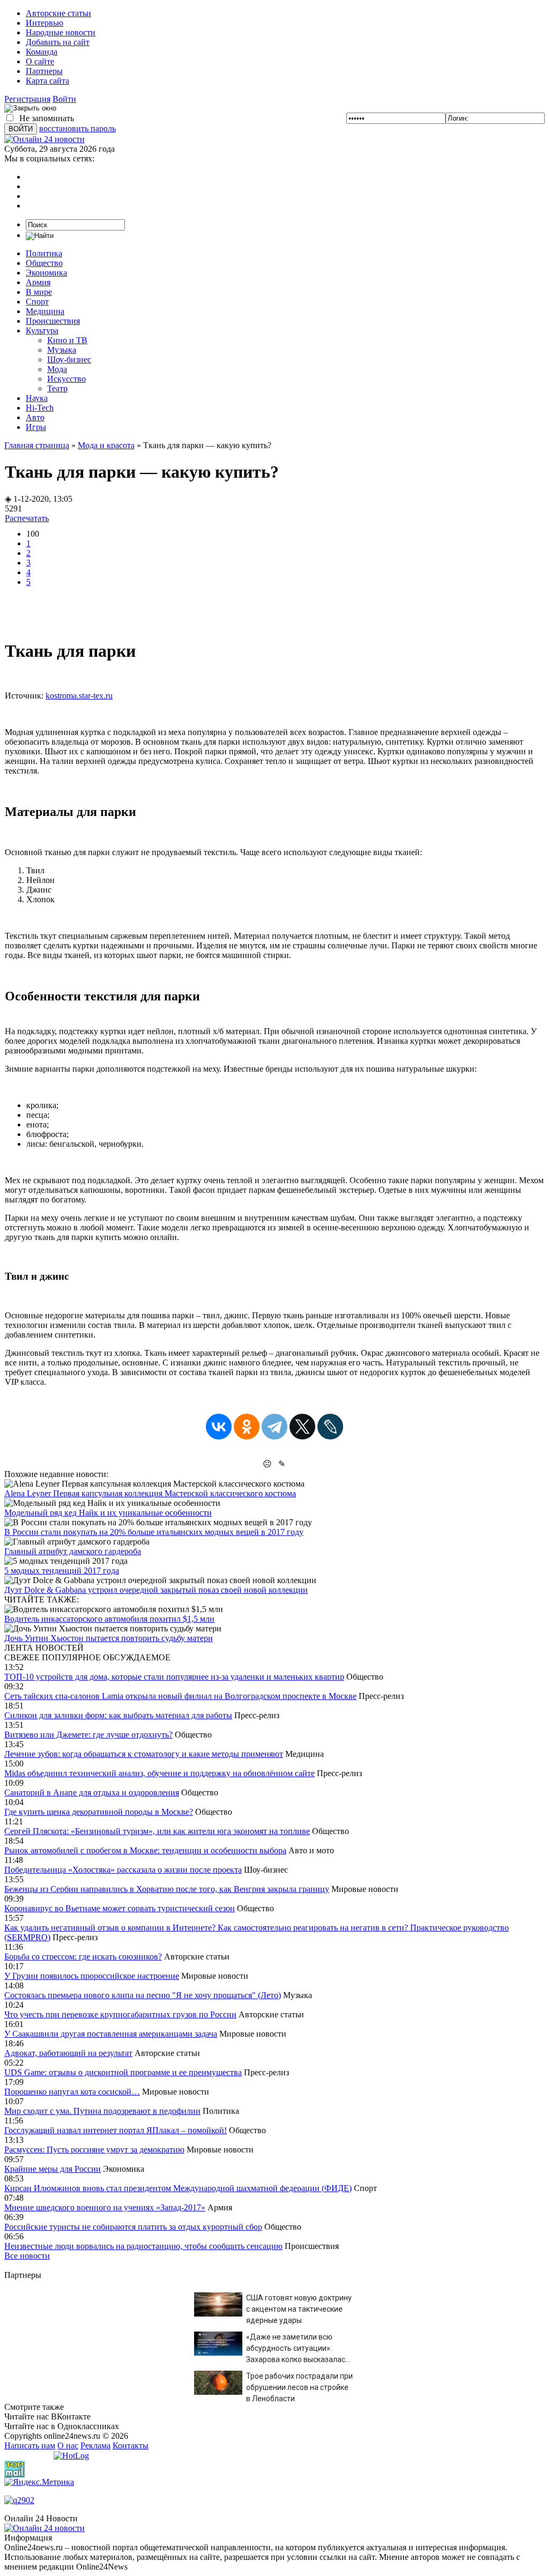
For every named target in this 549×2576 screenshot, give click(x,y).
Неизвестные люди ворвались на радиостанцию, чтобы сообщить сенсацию (143, 2246)
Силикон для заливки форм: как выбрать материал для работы (118, 1715)
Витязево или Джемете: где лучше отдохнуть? (88, 1735)
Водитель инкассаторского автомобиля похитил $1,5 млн (109, 1619)
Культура (42, 331)
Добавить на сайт (58, 42)
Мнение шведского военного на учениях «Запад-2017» (105, 2207)
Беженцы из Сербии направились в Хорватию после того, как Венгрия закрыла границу (167, 1889)
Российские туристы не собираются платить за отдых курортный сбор (133, 2227)
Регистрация (27, 99)
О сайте (40, 61)
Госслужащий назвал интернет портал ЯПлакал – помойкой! (116, 2130)
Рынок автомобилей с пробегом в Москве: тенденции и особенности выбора (145, 1850)
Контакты (131, 2445)
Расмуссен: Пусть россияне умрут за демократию (94, 2150)
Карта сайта (47, 81)
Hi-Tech (40, 408)
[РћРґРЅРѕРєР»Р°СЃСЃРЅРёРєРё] (247, 1427)
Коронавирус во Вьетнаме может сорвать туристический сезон (120, 1908)
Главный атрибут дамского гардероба (73, 1551)
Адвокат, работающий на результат (68, 2053)
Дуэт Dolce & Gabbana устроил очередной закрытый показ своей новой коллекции (156, 1590)
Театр (57, 388)
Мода (57, 369)
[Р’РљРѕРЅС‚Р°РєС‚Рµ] (219, 1427)
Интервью (44, 23)
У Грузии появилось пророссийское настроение (92, 1976)
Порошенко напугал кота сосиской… (72, 2092)
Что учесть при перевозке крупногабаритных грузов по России (120, 2014)
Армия (38, 282)
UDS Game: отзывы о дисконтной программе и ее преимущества (123, 2072)
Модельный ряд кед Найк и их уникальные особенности (108, 1513)
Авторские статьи (58, 13)
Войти (64, 99)
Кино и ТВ (67, 340)
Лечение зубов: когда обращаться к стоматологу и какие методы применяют (144, 1754)
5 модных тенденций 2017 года (62, 1571)
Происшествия (53, 321)
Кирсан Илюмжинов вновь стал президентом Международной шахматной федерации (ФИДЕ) (178, 2188)
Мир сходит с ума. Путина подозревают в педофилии (102, 2111)
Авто (35, 417)
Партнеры (44, 71)
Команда (42, 52)
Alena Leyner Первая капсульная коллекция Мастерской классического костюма (150, 1493)
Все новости (27, 2256)
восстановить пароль (77, 128)
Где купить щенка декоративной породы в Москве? (99, 1812)
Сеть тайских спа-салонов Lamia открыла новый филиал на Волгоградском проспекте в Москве (180, 1696)
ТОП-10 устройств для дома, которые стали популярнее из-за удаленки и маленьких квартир (174, 1677)
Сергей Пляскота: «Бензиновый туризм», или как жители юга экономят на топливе (157, 1831)
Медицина (45, 311)
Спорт (37, 302)
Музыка (62, 350)
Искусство (66, 379)
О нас (68, 2445)
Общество (44, 263)
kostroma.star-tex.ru (79, 696)
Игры (36, 427)
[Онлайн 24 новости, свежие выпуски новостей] (44, 139)
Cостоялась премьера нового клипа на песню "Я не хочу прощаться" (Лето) (143, 1995)
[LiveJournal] (330, 1427)
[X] (302, 1427)
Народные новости (61, 32)
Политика (44, 253)
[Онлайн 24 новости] (44, 2528)
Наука (37, 398)
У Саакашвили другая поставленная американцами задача (111, 2034)
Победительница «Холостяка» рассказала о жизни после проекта (123, 1870)
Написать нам (30, 2445)
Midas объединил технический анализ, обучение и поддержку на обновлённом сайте (159, 1773)
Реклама (95, 2445)
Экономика (46, 273)
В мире (39, 292)
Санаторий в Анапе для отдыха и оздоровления (92, 1792)
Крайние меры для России (53, 2169)
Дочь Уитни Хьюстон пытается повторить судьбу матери (109, 1638)
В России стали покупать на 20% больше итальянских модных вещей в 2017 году (154, 1532)
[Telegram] (274, 1427)
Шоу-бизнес (69, 359)
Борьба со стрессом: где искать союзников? (83, 1957)
